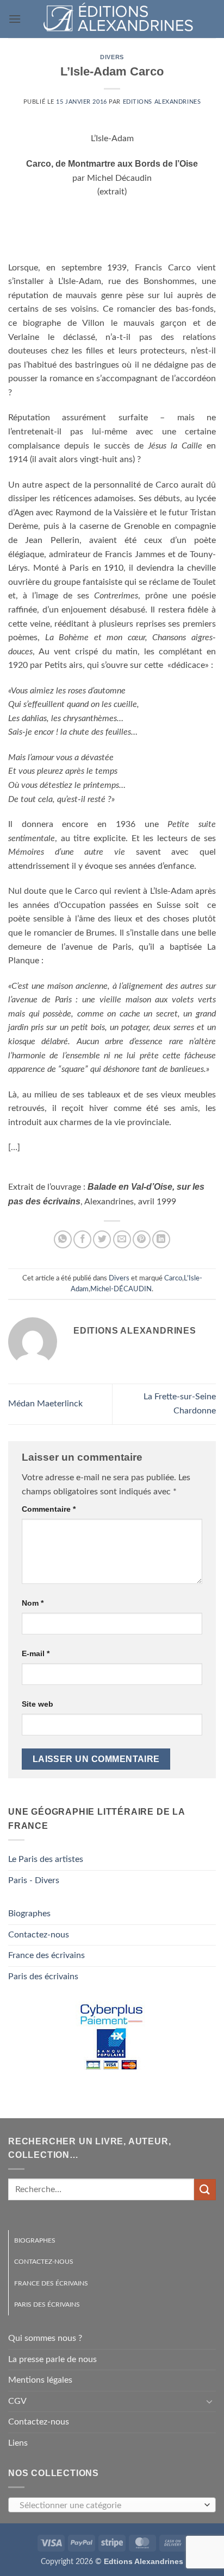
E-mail (36, 1653)
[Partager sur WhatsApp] (63, 1239)
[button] (15, 19)
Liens (18, 2443)
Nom (33, 1603)
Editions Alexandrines (162, 102)
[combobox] (112, 2505)
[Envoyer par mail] (122, 1239)
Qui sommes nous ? (45, 2338)
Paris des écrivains (43, 1977)
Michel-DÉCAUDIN (121, 1289)
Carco (173, 1278)
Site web (38, 1704)
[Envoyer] (205, 2190)
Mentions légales (40, 2380)
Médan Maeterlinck (45, 1404)
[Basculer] (209, 2401)
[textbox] (109, 2505)
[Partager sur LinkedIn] (161, 1239)
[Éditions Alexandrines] (119, 19)
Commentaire (49, 1509)
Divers (112, 57)
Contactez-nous (39, 1935)
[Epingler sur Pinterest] (142, 1239)
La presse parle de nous (52, 2359)
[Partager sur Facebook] (82, 1239)
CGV (17, 2401)
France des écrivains (46, 1955)
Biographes (29, 1914)
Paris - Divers (34, 1880)
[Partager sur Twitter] (102, 1239)
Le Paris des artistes (46, 1859)
